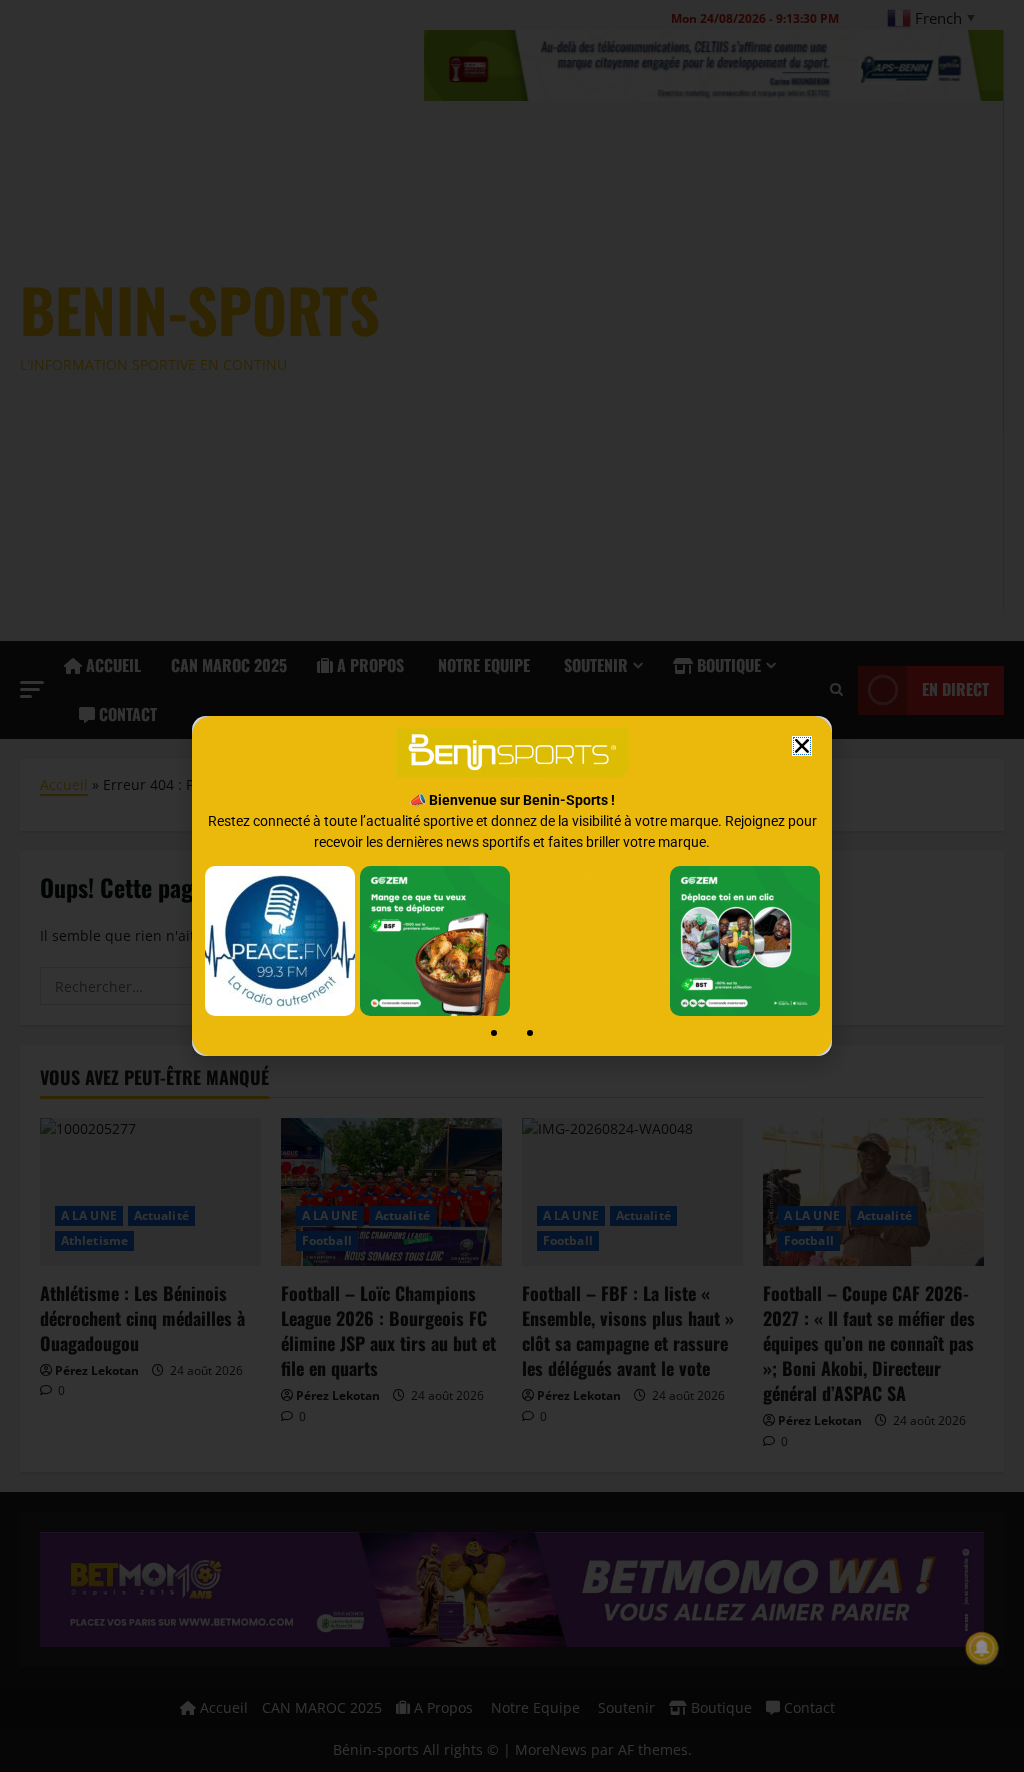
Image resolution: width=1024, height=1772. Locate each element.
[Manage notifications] (982, 1648)
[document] (512, 886)
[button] (802, 746)
